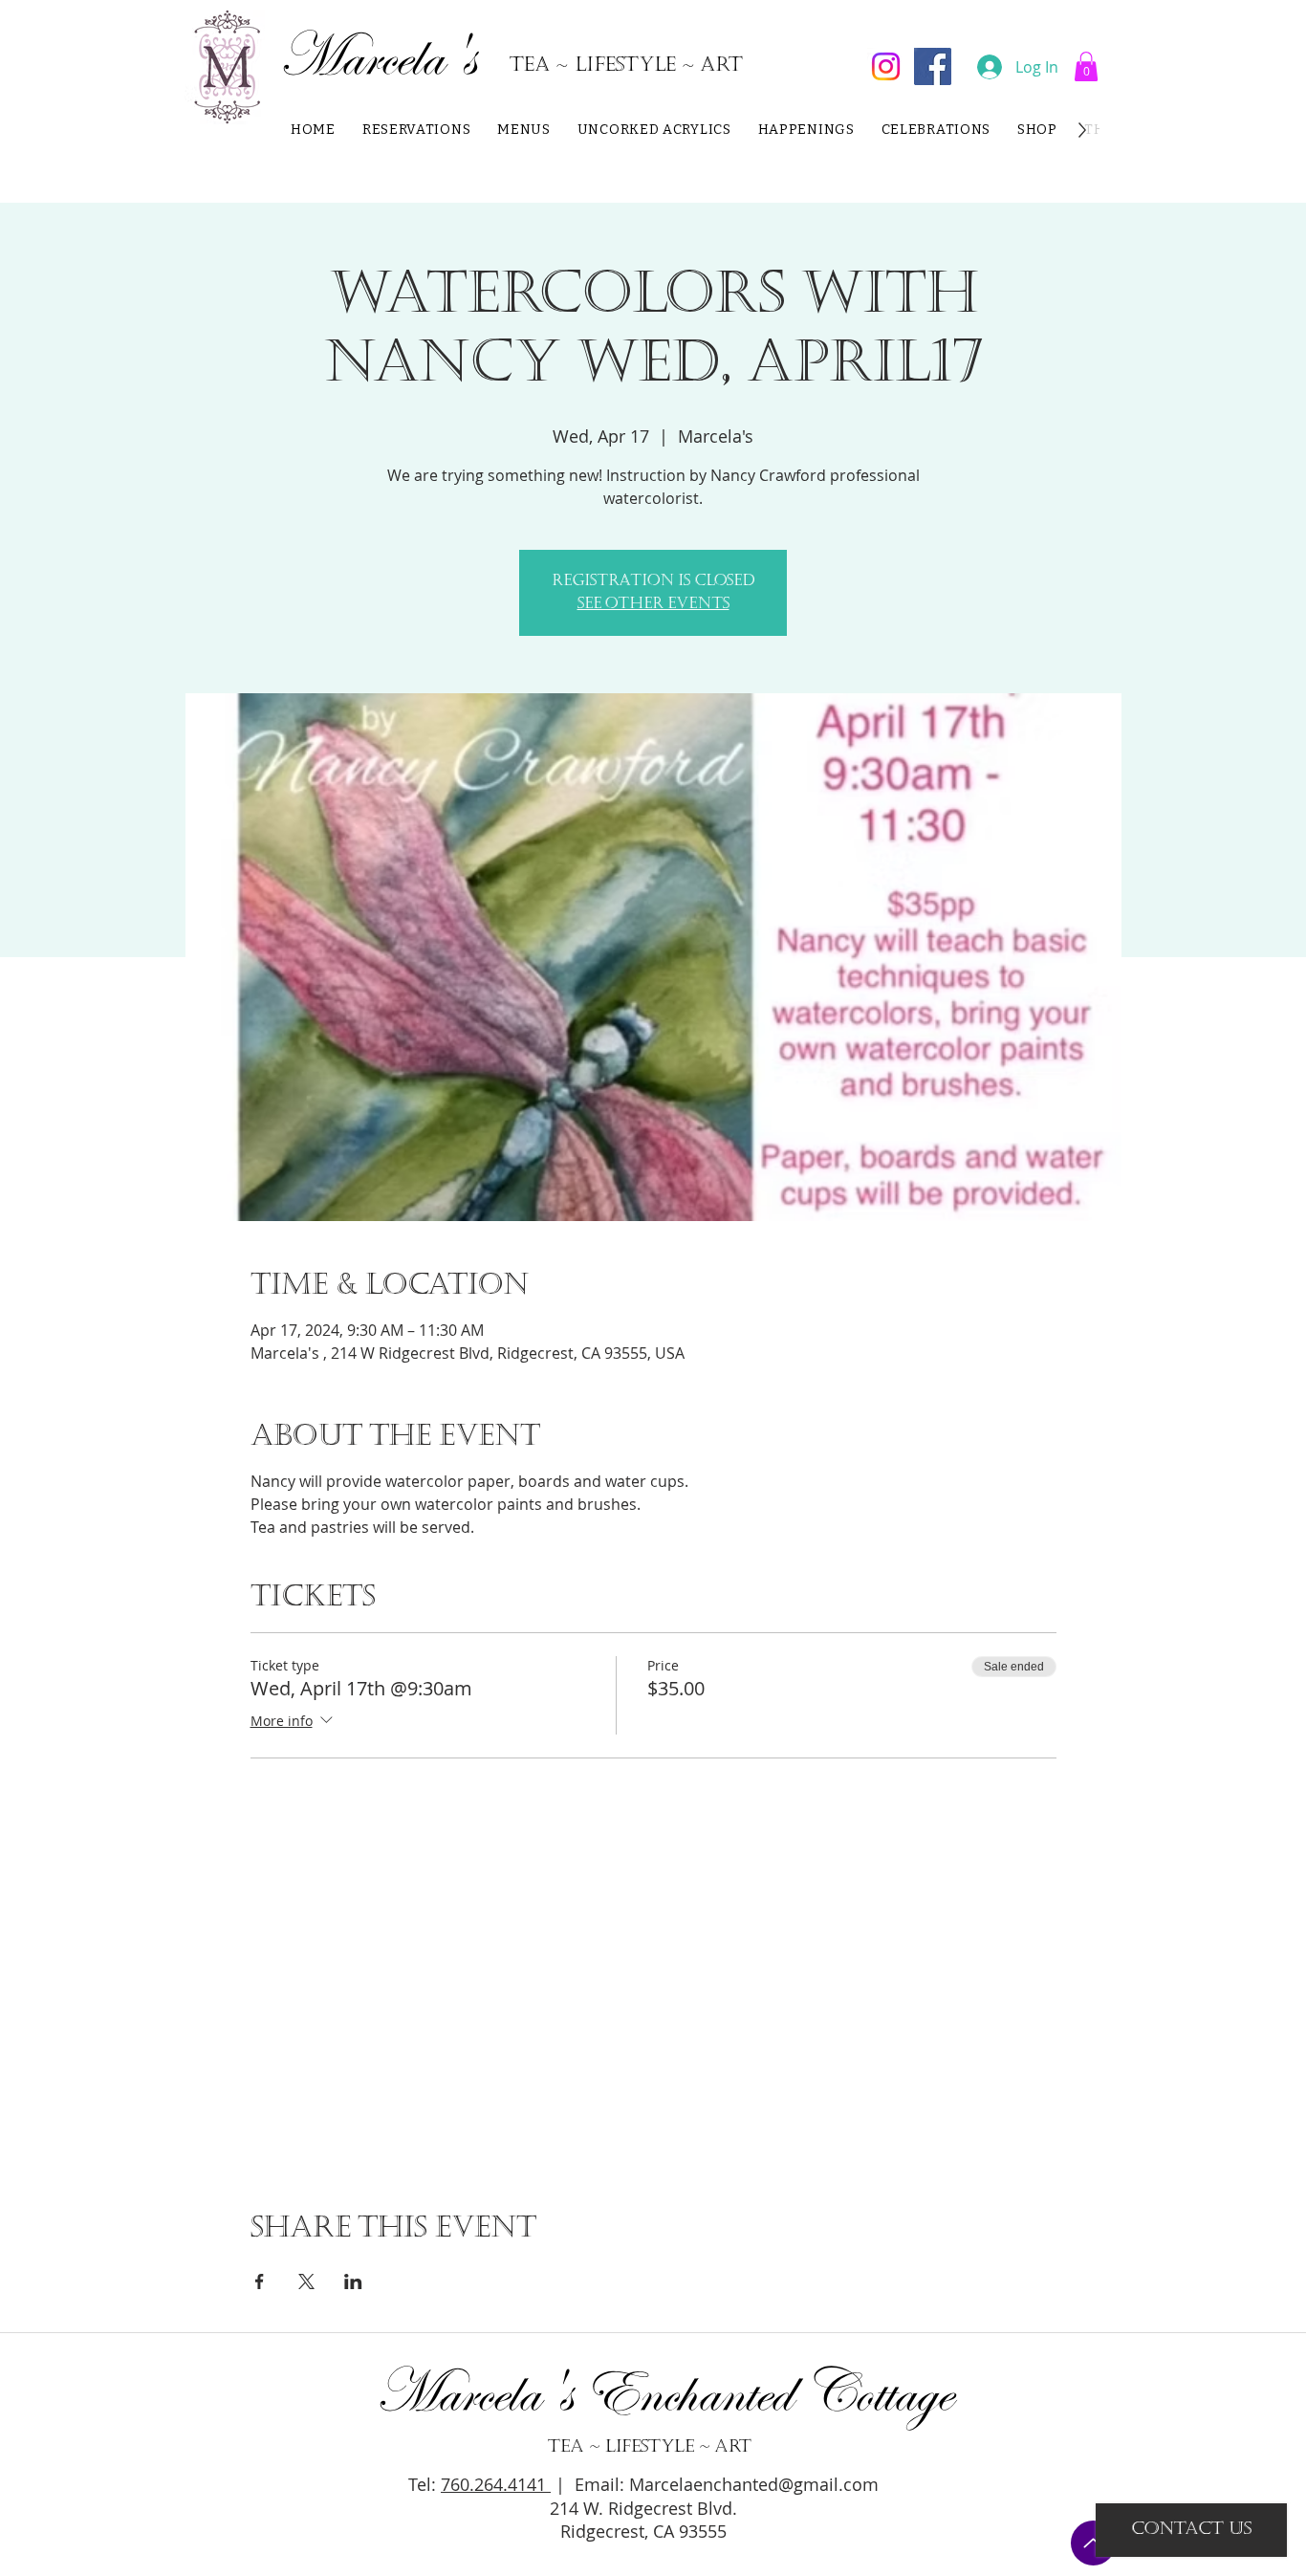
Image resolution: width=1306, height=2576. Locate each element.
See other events (653, 604)
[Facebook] (933, 66)
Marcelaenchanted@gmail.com (754, 2484)
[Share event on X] (306, 2281)
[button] (1086, 66)
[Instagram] (886, 66)
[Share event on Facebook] (260, 2281)
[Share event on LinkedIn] (353, 2281)
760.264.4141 (496, 2484)
